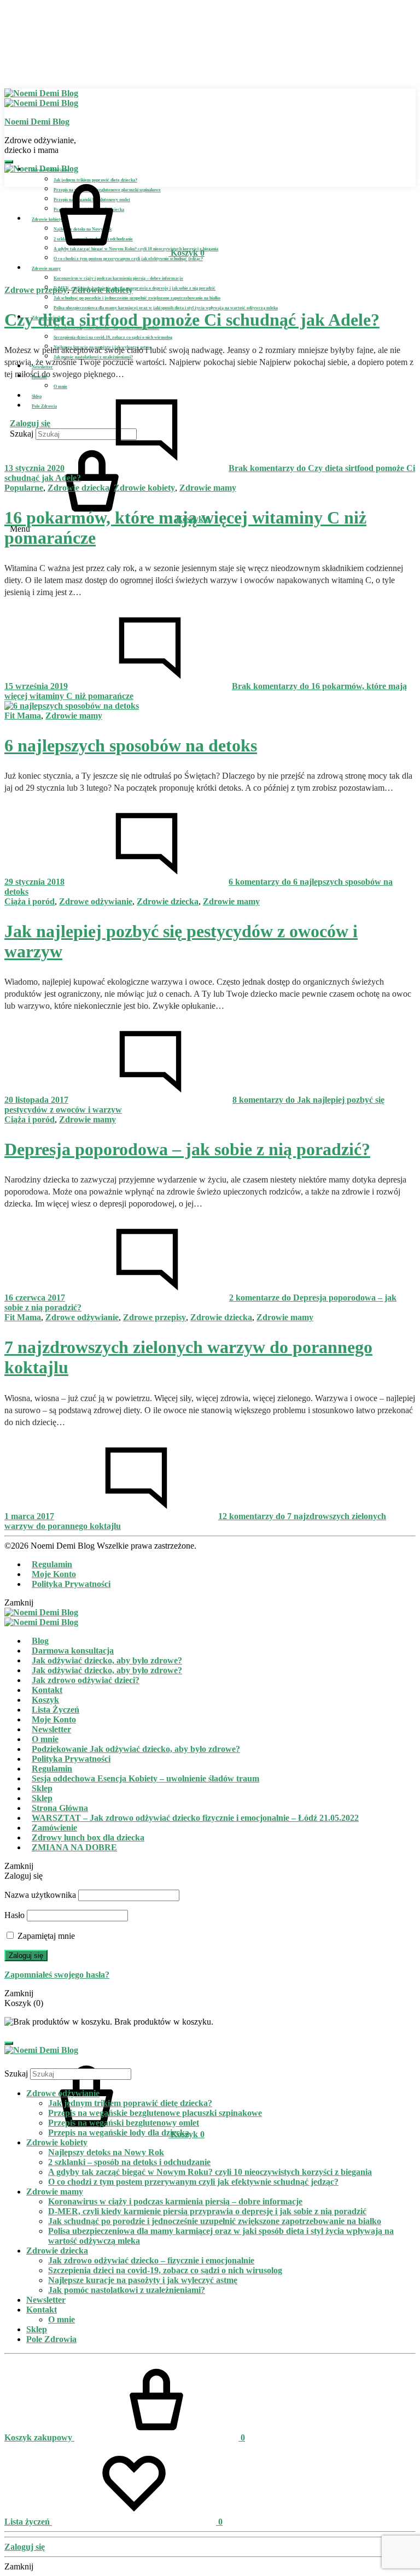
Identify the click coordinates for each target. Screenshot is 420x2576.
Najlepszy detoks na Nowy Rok (106, 2152)
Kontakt (47, 1690)
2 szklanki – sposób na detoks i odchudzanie (129, 2162)
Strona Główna (60, 1808)
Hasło (14, 1915)
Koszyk (45, 1700)
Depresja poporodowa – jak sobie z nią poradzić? (187, 1149)
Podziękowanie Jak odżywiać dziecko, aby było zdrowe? (136, 1749)
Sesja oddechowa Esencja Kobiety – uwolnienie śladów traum (145, 1778)
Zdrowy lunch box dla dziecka (88, 1837)
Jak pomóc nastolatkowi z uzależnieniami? (127, 2290)
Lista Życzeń (56, 1710)
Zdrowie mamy (46, 269)
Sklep (42, 1788)
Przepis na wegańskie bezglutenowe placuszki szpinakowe (155, 2113)
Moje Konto (54, 1574)
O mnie (60, 387)
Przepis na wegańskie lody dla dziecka (119, 2133)
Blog (40, 1641)
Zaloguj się (26, 1955)
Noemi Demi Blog (37, 122)
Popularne (24, 488)
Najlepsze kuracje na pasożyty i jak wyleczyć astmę (143, 2280)
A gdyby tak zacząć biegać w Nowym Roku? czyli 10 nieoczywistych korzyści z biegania (210, 2172)
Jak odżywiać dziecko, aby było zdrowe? (107, 1660)
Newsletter (51, 1729)
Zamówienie (54, 1828)
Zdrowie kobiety (102, 290)
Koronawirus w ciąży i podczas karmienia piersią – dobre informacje (118, 278)
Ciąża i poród (30, 901)
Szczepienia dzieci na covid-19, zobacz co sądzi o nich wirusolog (113, 337)
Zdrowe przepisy (36, 290)
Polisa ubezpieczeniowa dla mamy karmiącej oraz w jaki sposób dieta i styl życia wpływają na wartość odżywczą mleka (166, 308)
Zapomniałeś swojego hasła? (57, 1975)
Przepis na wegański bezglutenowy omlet (124, 2123)
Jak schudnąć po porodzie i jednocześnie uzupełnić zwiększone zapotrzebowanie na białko (137, 298)
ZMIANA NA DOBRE (74, 1847)
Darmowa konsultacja (73, 1651)
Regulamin (52, 1564)
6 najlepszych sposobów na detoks (131, 745)
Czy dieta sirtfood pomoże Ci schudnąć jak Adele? (192, 320)
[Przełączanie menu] (9, 162)
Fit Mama (23, 716)
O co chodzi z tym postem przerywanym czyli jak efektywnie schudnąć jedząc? (128, 259)
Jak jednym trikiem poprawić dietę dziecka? (130, 2103)
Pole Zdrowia (51, 2339)
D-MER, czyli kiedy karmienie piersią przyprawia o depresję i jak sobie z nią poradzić (135, 288)
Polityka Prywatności (71, 1584)
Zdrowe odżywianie (96, 901)
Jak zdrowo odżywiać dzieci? (86, 1680)
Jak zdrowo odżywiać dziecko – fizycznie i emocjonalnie (151, 2260)
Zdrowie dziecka (78, 488)
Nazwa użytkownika (40, 1895)
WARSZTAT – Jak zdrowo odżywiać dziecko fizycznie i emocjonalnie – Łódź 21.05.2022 (195, 1818)
